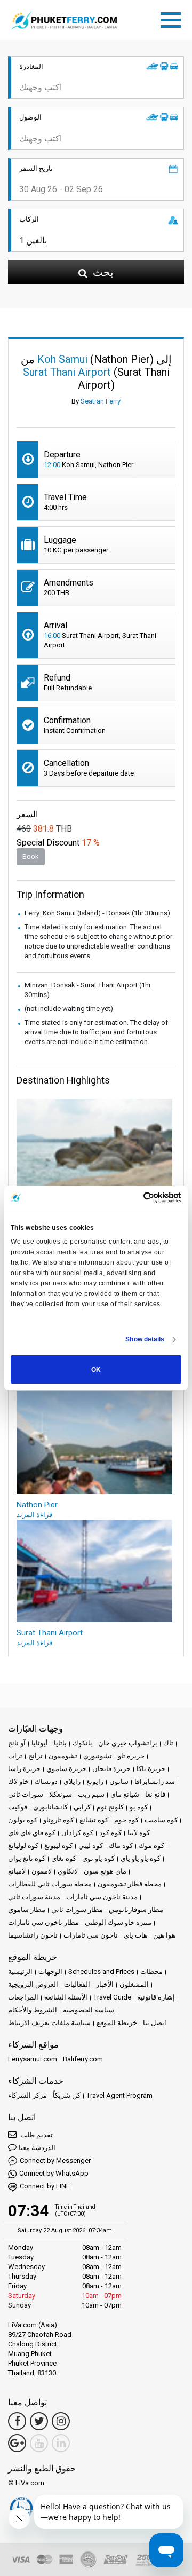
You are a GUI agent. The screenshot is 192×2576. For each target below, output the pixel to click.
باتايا (60, 1743)
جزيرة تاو (131, 1756)
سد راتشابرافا (155, 1781)
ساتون (119, 1781)
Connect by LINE (45, 2186)
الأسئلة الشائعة (66, 1997)
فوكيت (18, 1807)
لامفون (42, 1871)
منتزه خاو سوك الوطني (118, 1922)
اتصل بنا (155, 2023)
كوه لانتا (139, 1833)
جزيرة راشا (24, 1769)
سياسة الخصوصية (89, 2010)
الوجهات (50, 1971)
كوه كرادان (77, 1833)
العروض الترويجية (33, 1984)
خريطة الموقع (117, 2023)
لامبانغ (17, 1871)
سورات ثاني (26, 1794)
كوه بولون (23, 1820)
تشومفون (63, 1756)
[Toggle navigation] (173, 18)
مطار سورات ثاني (77, 1910)
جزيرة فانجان (111, 1769)
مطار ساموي (27, 1910)
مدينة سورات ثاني (34, 1897)
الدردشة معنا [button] (37, 2148)
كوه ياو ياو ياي (141, 1858)
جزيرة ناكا (151, 1769)
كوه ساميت (161, 1820)
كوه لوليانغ (23, 1846)
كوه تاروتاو (58, 1820)
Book (31, 856)
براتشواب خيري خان (128, 1743)
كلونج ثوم (110, 1807)
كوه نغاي (64, 1858)
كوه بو (139, 1807)
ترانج (35, 1756)
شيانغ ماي (125, 1794)
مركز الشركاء (27, 2095)
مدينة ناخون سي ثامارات (102, 1897)
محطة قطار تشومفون (130, 1884)
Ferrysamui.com (33, 2059)
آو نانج (17, 1743)
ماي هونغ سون (105, 1871)
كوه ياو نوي (98, 1858)
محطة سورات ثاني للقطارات (50, 1884)
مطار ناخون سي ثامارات (43, 1922)
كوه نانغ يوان (27, 1858)
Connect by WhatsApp (54, 2173)
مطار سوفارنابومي (136, 1910)
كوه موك (151, 1846)
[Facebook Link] (17, 2421)
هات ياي (135, 1935)
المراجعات (23, 1997)
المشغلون (134, 1984)
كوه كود (110, 1833)
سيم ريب (91, 1794)
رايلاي (72, 1781)
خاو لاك (18, 1781)
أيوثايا (40, 1743)
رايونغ (95, 1781)
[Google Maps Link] (17, 2443)
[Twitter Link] (39, 2421)
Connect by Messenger (55, 2160)
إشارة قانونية (156, 1997)
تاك (168, 1743)
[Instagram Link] (61, 2421)
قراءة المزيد (34, 1515)
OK (96, 1370)
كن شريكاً (67, 2095)
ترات (15, 1756)
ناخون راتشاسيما (33, 1935)
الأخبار (105, 1984)
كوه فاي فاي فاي (32, 1833)
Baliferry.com (83, 2059)
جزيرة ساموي (66, 1769)
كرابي (82, 1807)
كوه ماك (121, 1846)
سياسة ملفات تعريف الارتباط (49, 2023)
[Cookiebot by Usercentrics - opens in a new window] (137, 1198)
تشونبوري (98, 1756)
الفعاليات (77, 1984)
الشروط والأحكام (33, 2010)
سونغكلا (61, 1794)
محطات (151, 1971)
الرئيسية (20, 1971)
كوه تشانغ (94, 1820)
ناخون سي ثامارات (91, 1935)
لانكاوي (68, 1871)
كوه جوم (126, 1820)
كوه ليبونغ (58, 1846)
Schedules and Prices (101, 1971)
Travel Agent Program (119, 2095)
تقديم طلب (36, 2135)
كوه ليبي (91, 1846)
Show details (145, 1339)
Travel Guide (112, 1997)
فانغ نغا (155, 1794)
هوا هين (164, 1935)
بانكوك (82, 1743)
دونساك (46, 1781)
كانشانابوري (50, 1807)
